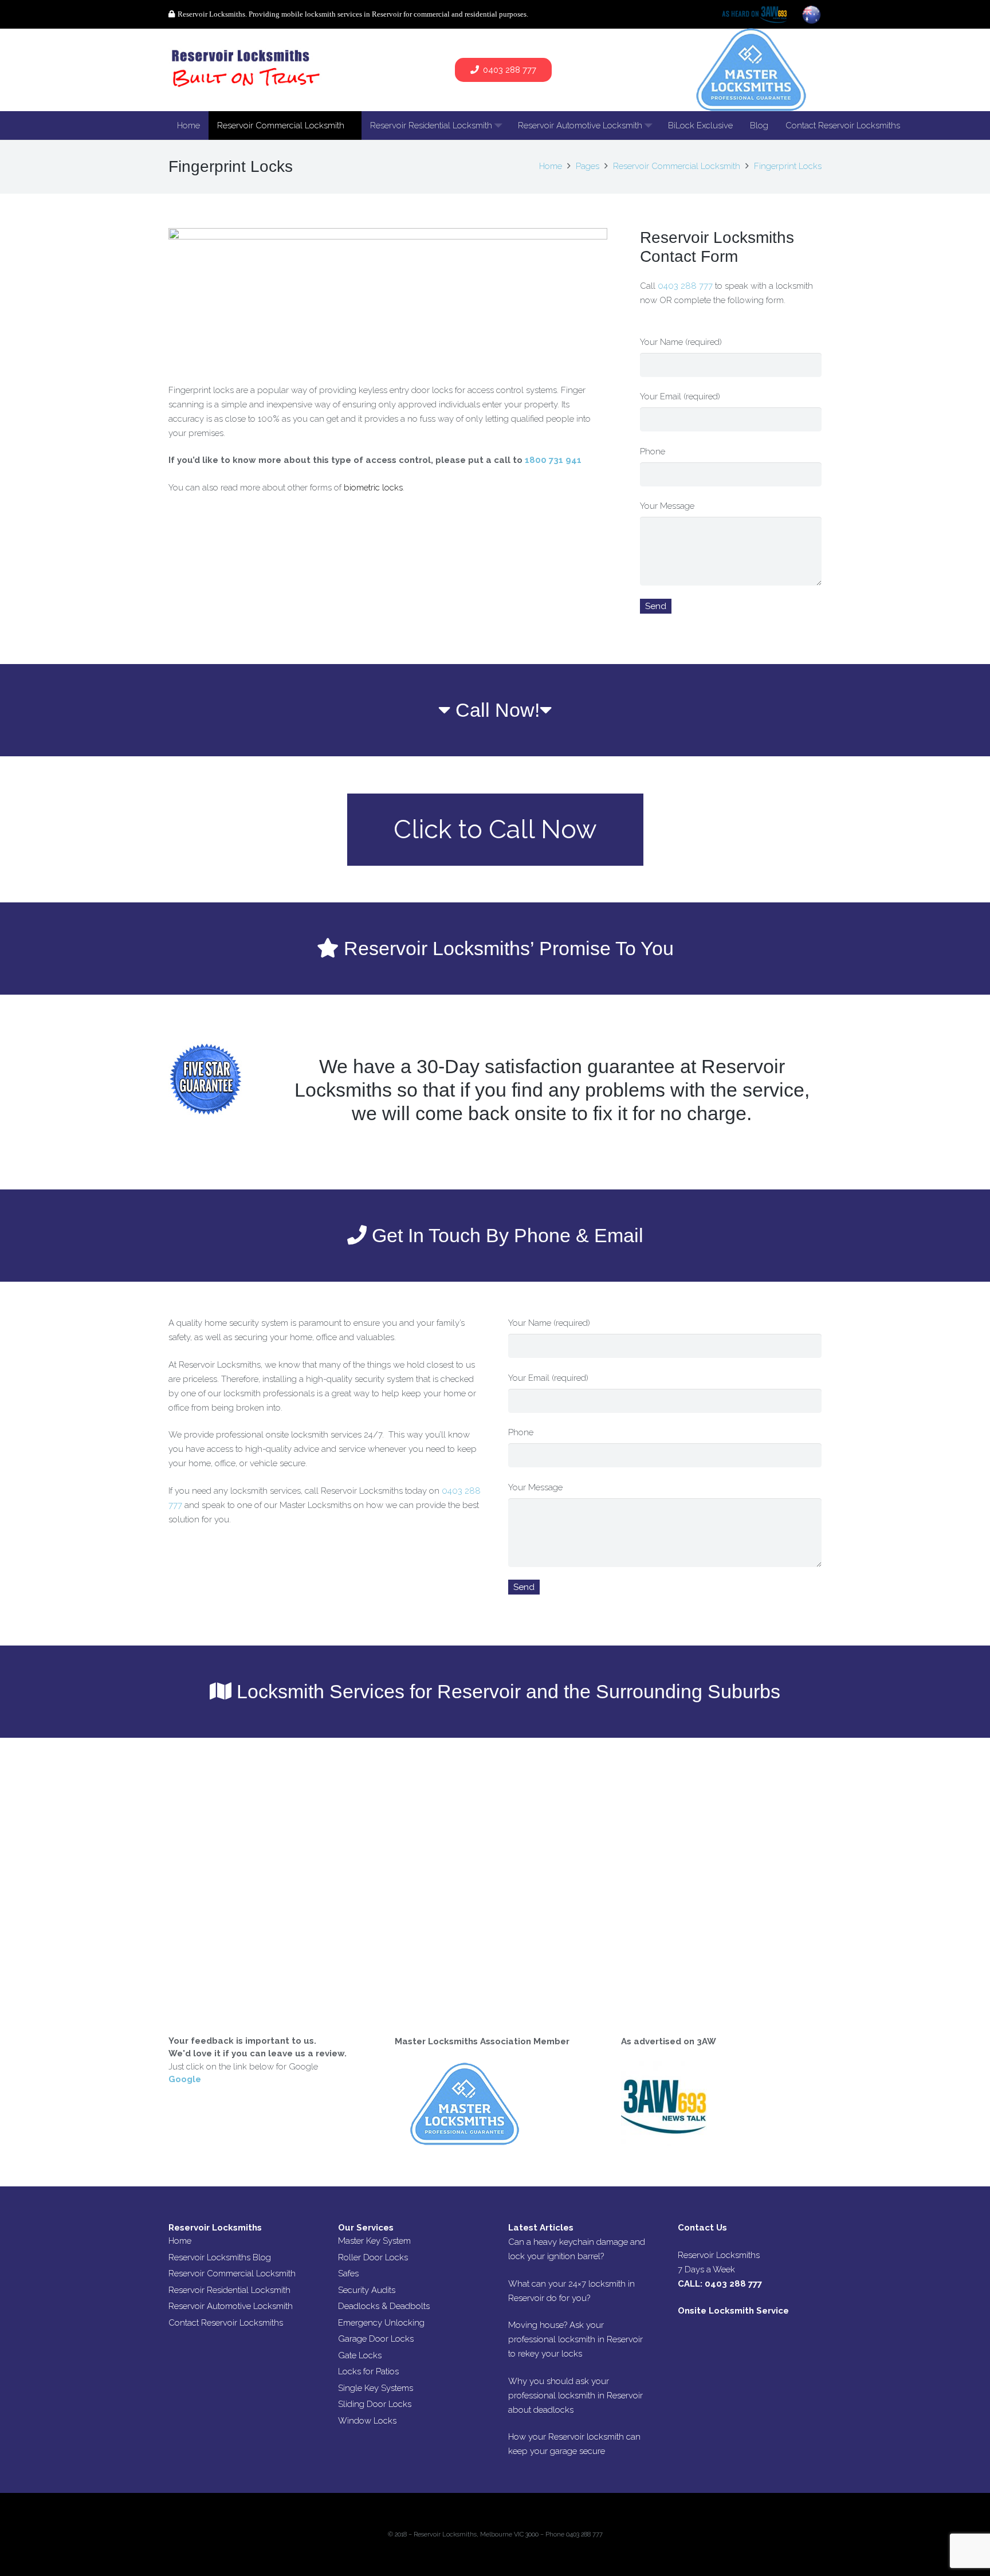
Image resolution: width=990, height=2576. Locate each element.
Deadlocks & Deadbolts (384, 2306)
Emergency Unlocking (381, 2323)
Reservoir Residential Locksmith (229, 2290)
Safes (348, 2273)
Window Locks (367, 2421)
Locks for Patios (368, 2371)
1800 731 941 (553, 460)
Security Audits (367, 2290)
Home (180, 2241)
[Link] (247, 70)
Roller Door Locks (373, 2257)
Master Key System (374, 2241)
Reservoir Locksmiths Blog (220, 2257)
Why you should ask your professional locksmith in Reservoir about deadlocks (575, 2396)
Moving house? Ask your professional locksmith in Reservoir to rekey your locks (575, 2339)
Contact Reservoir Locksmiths (226, 2323)
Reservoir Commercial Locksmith (232, 2273)
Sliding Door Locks (375, 2404)
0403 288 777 (686, 286)
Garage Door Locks (376, 2339)
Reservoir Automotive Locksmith (231, 2306)
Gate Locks (360, 2355)
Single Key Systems (376, 2388)
